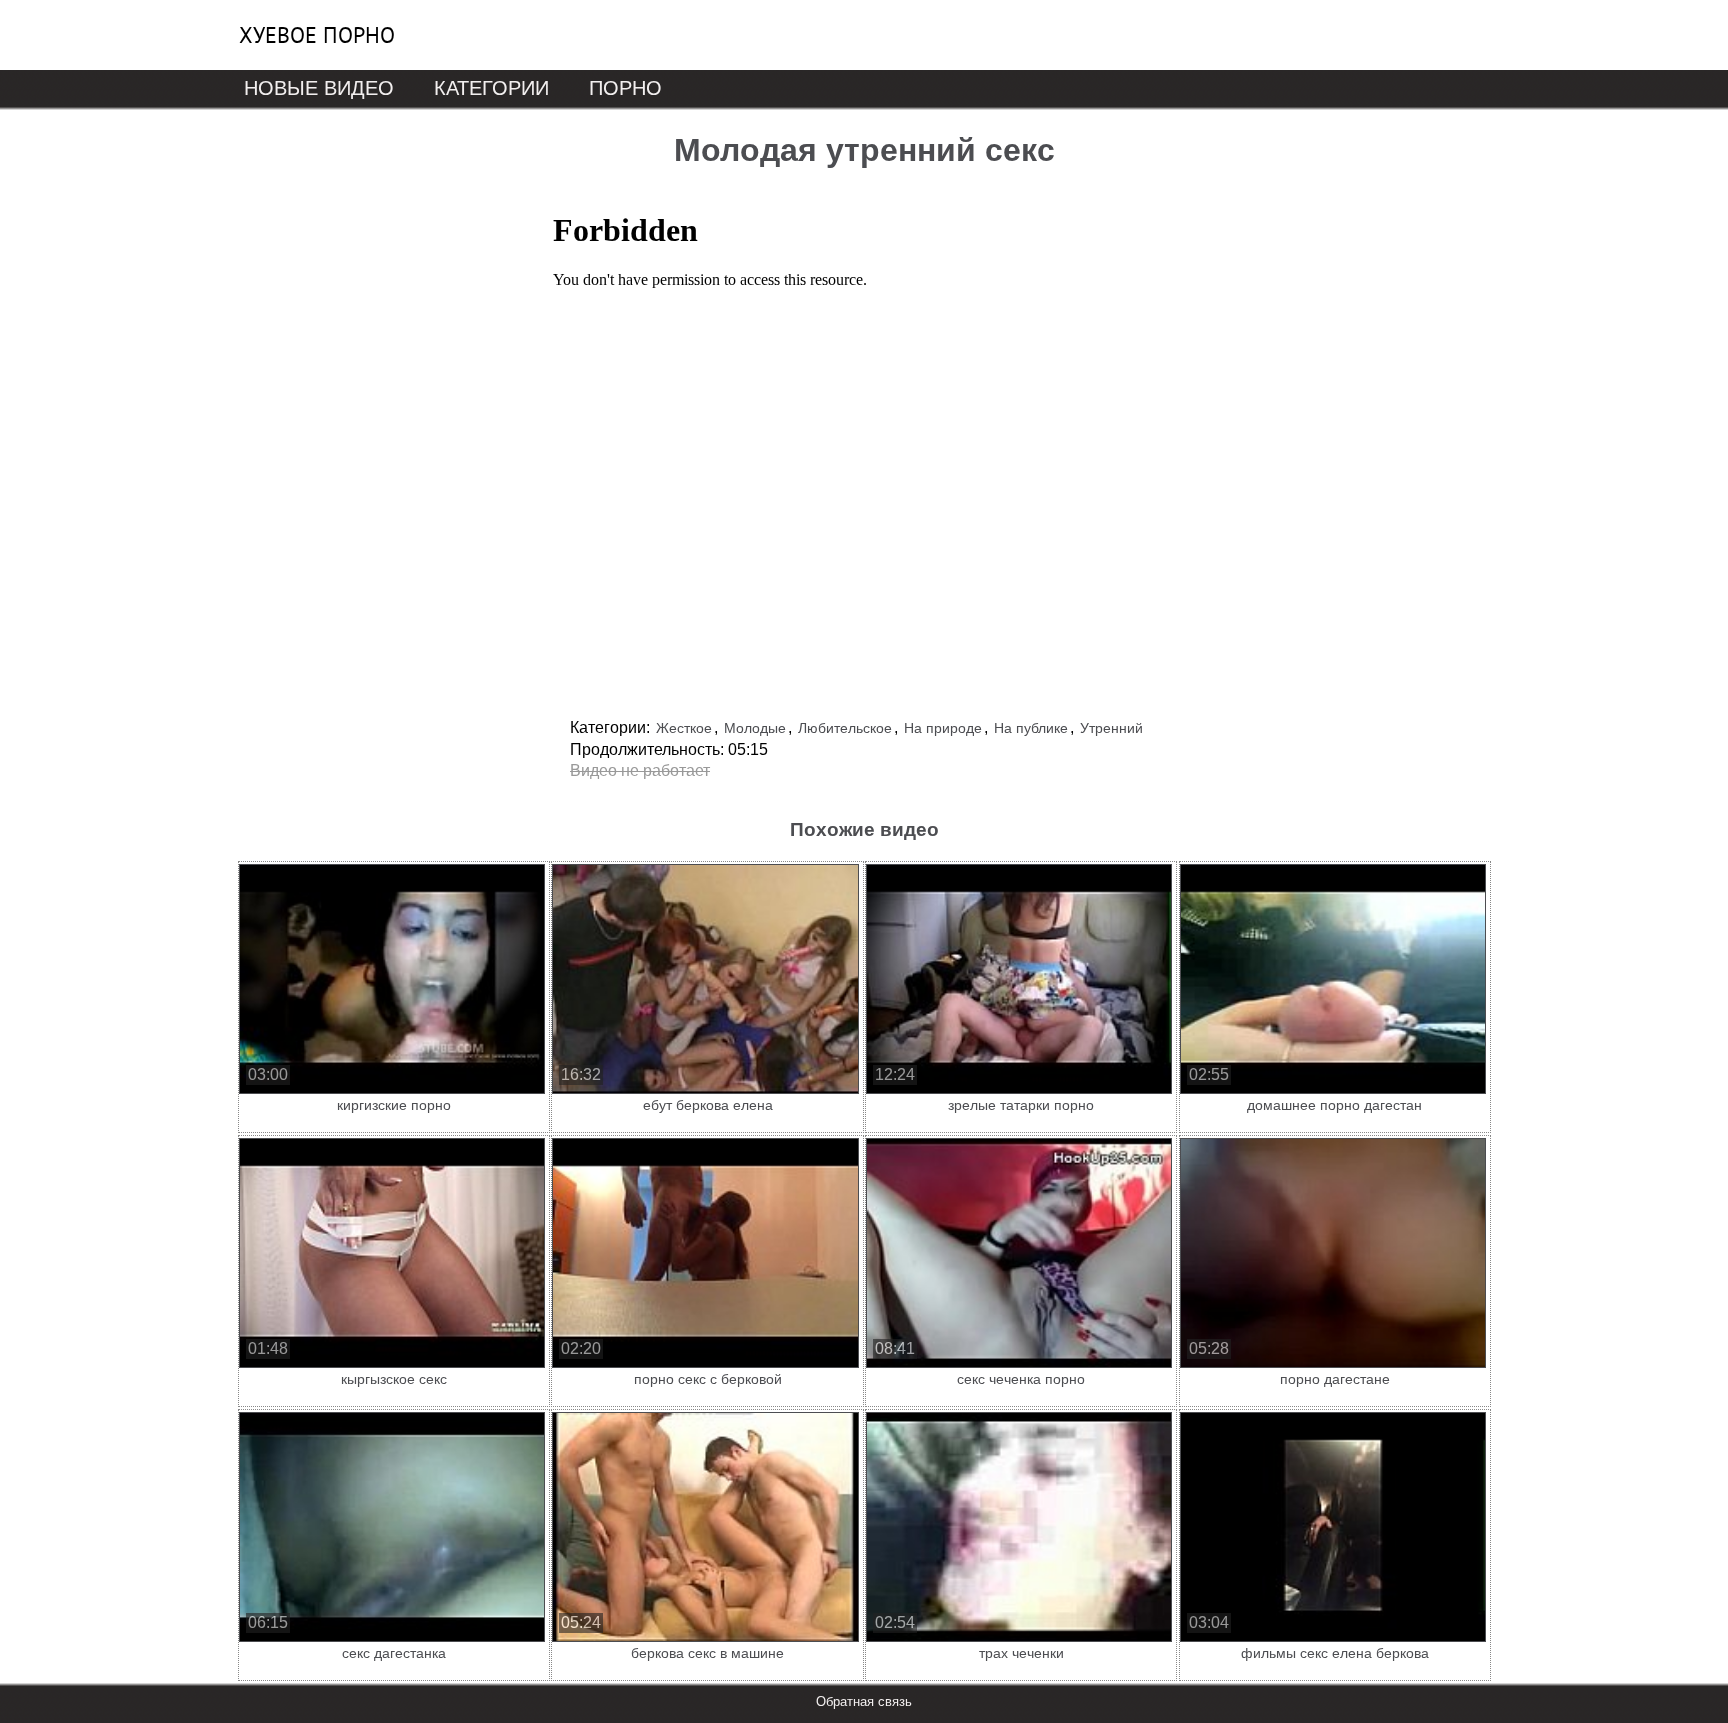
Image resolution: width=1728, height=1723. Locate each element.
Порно (625, 88)
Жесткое (684, 728)
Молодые (755, 728)
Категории (491, 88)
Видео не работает (640, 770)
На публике (1031, 728)
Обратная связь (864, 1701)
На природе (943, 728)
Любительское (845, 728)
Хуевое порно (317, 35)
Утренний (1111, 728)
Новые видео (319, 88)
